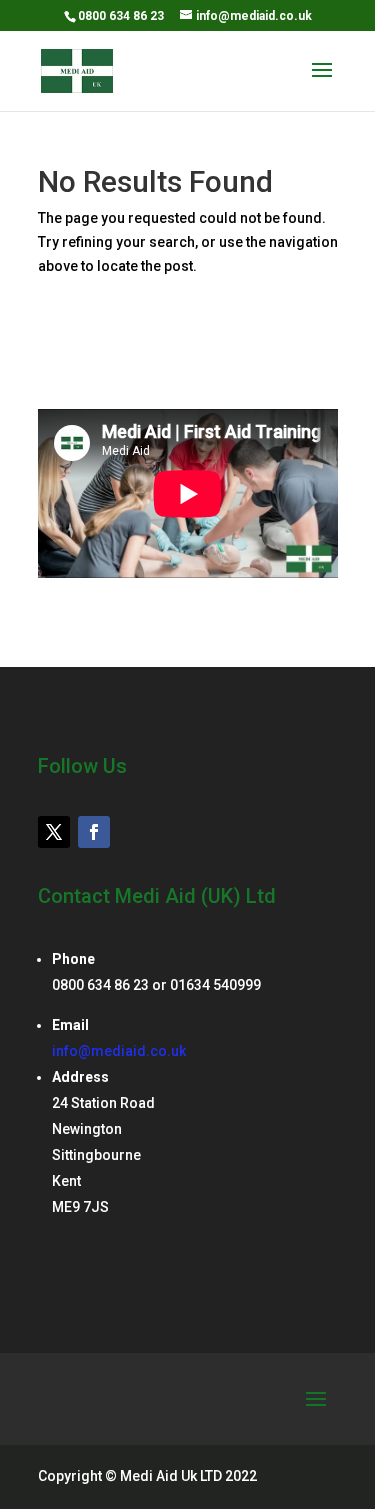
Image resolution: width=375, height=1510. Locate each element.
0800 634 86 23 (121, 16)
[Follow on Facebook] (94, 832)
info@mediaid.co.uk (119, 1051)
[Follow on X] (54, 832)
